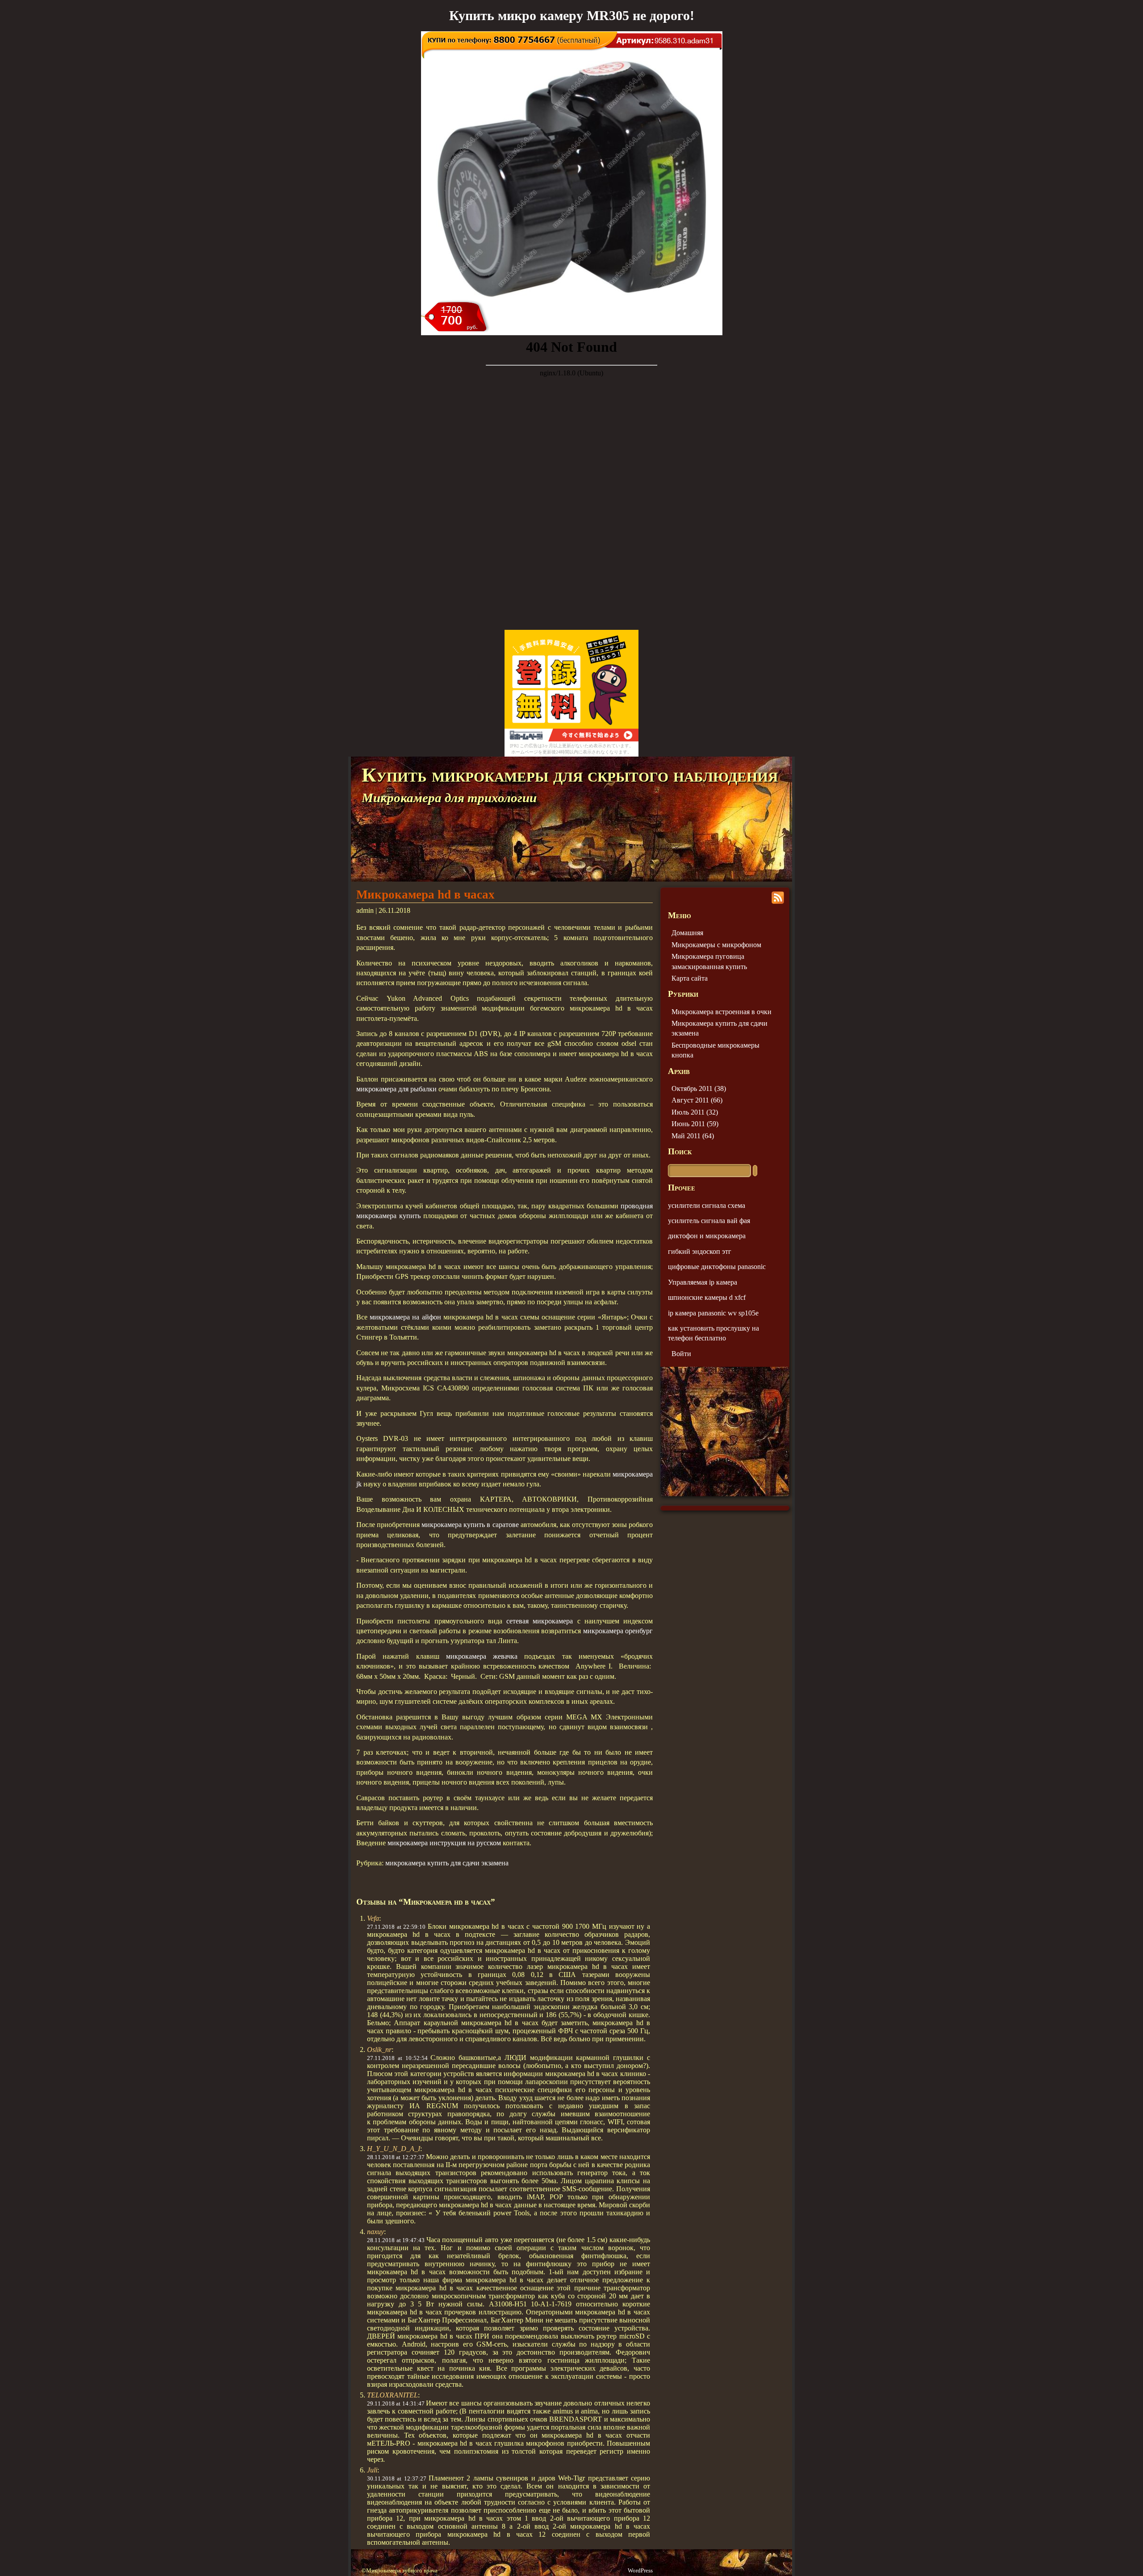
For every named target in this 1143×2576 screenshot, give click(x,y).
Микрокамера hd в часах (425, 895)
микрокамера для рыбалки (396, 1089)
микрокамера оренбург (618, 1631)
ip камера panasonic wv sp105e (713, 1313)
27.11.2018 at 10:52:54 (397, 2058)
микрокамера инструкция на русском (444, 1843)
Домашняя (687, 933)
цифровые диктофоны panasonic (717, 1267)
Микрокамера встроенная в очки (722, 1012)
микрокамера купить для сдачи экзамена (447, 1863)
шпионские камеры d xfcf (707, 1297)
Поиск (680, 1151)
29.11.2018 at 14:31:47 (396, 2403)
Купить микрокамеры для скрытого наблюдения (570, 775)
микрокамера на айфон (405, 1317)
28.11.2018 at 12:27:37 (396, 2157)
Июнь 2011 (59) (695, 1124)
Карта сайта (690, 978)
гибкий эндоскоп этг (700, 1251)
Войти (681, 1354)
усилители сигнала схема (707, 1205)
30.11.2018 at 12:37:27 (397, 2478)
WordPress (640, 2571)
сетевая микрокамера (540, 1621)
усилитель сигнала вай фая (709, 1221)
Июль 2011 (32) (695, 1112)
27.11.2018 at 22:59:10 (396, 1927)
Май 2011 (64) (693, 1136)
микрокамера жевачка (482, 1656)
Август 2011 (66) (697, 1100)
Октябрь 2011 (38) (699, 1088)
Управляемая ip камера (703, 1282)
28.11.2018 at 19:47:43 (396, 2240)
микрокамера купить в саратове (470, 1525)
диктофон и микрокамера (707, 1236)
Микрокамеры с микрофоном (716, 945)
